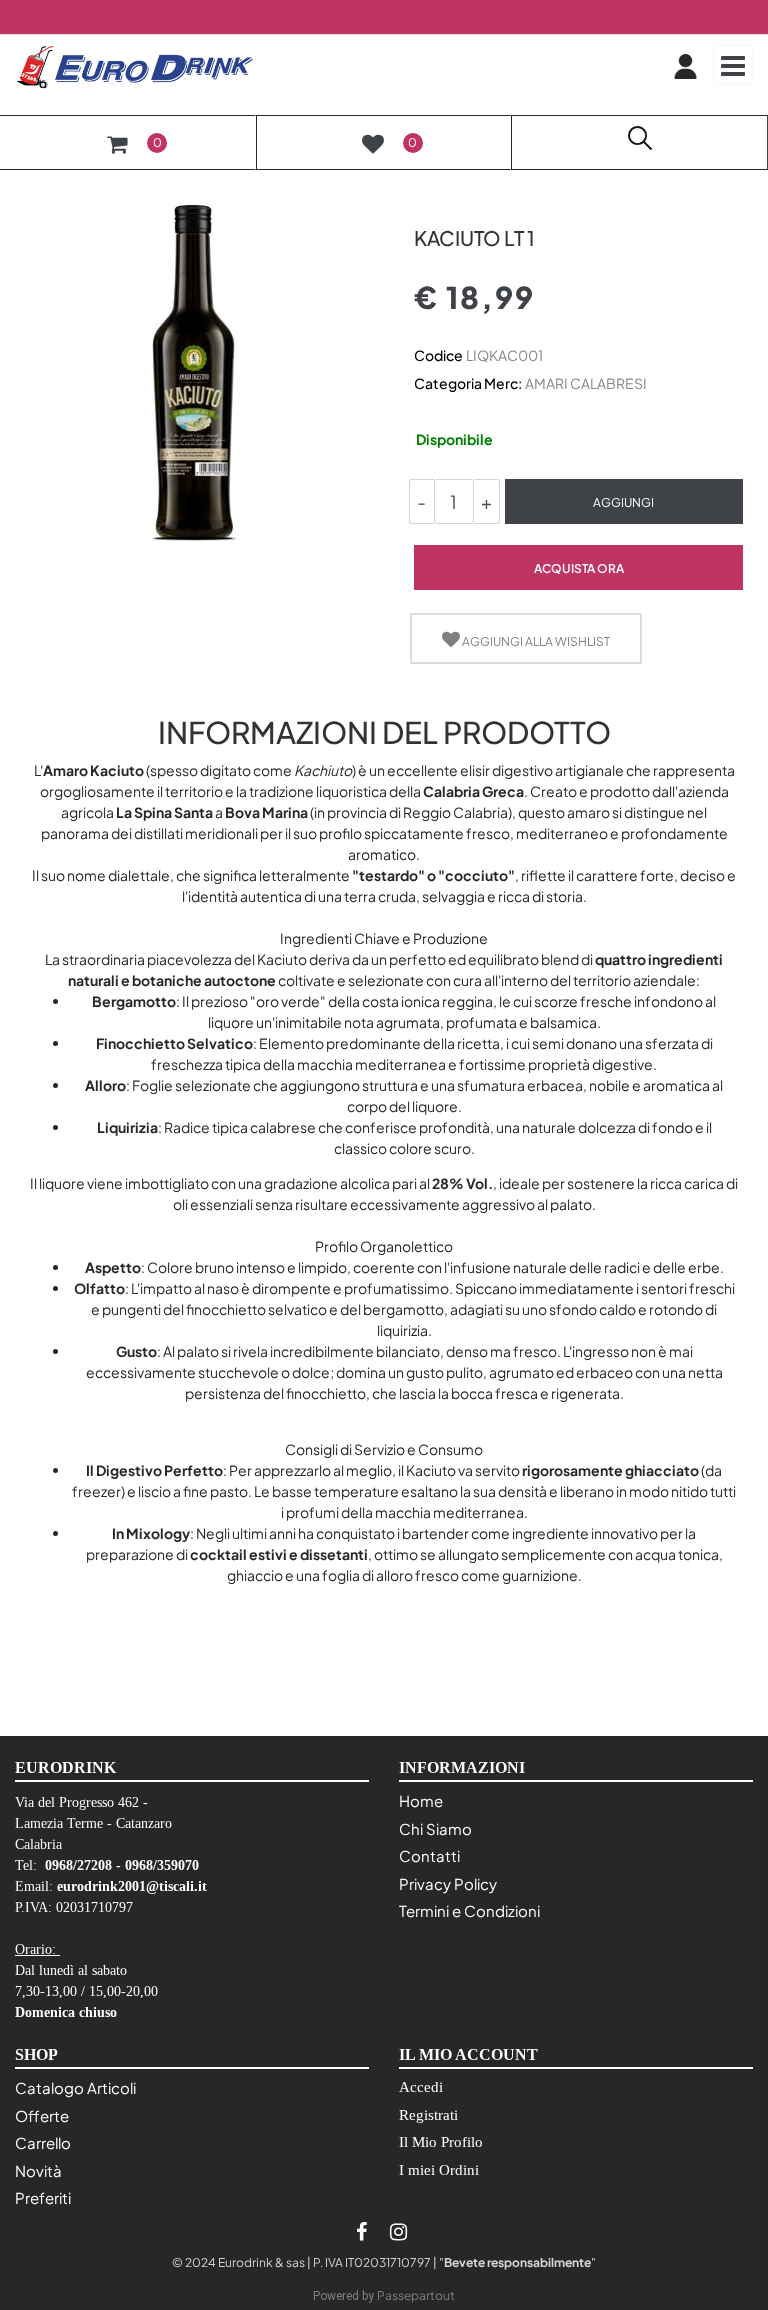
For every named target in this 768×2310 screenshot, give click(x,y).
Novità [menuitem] (38, 2170)
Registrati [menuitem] (428, 2115)
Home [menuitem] (421, 1800)
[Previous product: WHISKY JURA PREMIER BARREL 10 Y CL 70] (425, 202)
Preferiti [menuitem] (43, 2197)
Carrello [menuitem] (43, 2142)
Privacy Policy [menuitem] (448, 1883)
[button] (192, 370)
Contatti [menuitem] (429, 1855)
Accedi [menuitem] (421, 2087)
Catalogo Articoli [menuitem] (75, 2087)
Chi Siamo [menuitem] (435, 1828)
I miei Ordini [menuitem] (439, 2170)
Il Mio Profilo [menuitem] (441, 2142)
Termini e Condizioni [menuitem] (469, 1910)
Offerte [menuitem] (42, 2115)
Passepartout (416, 2295)
